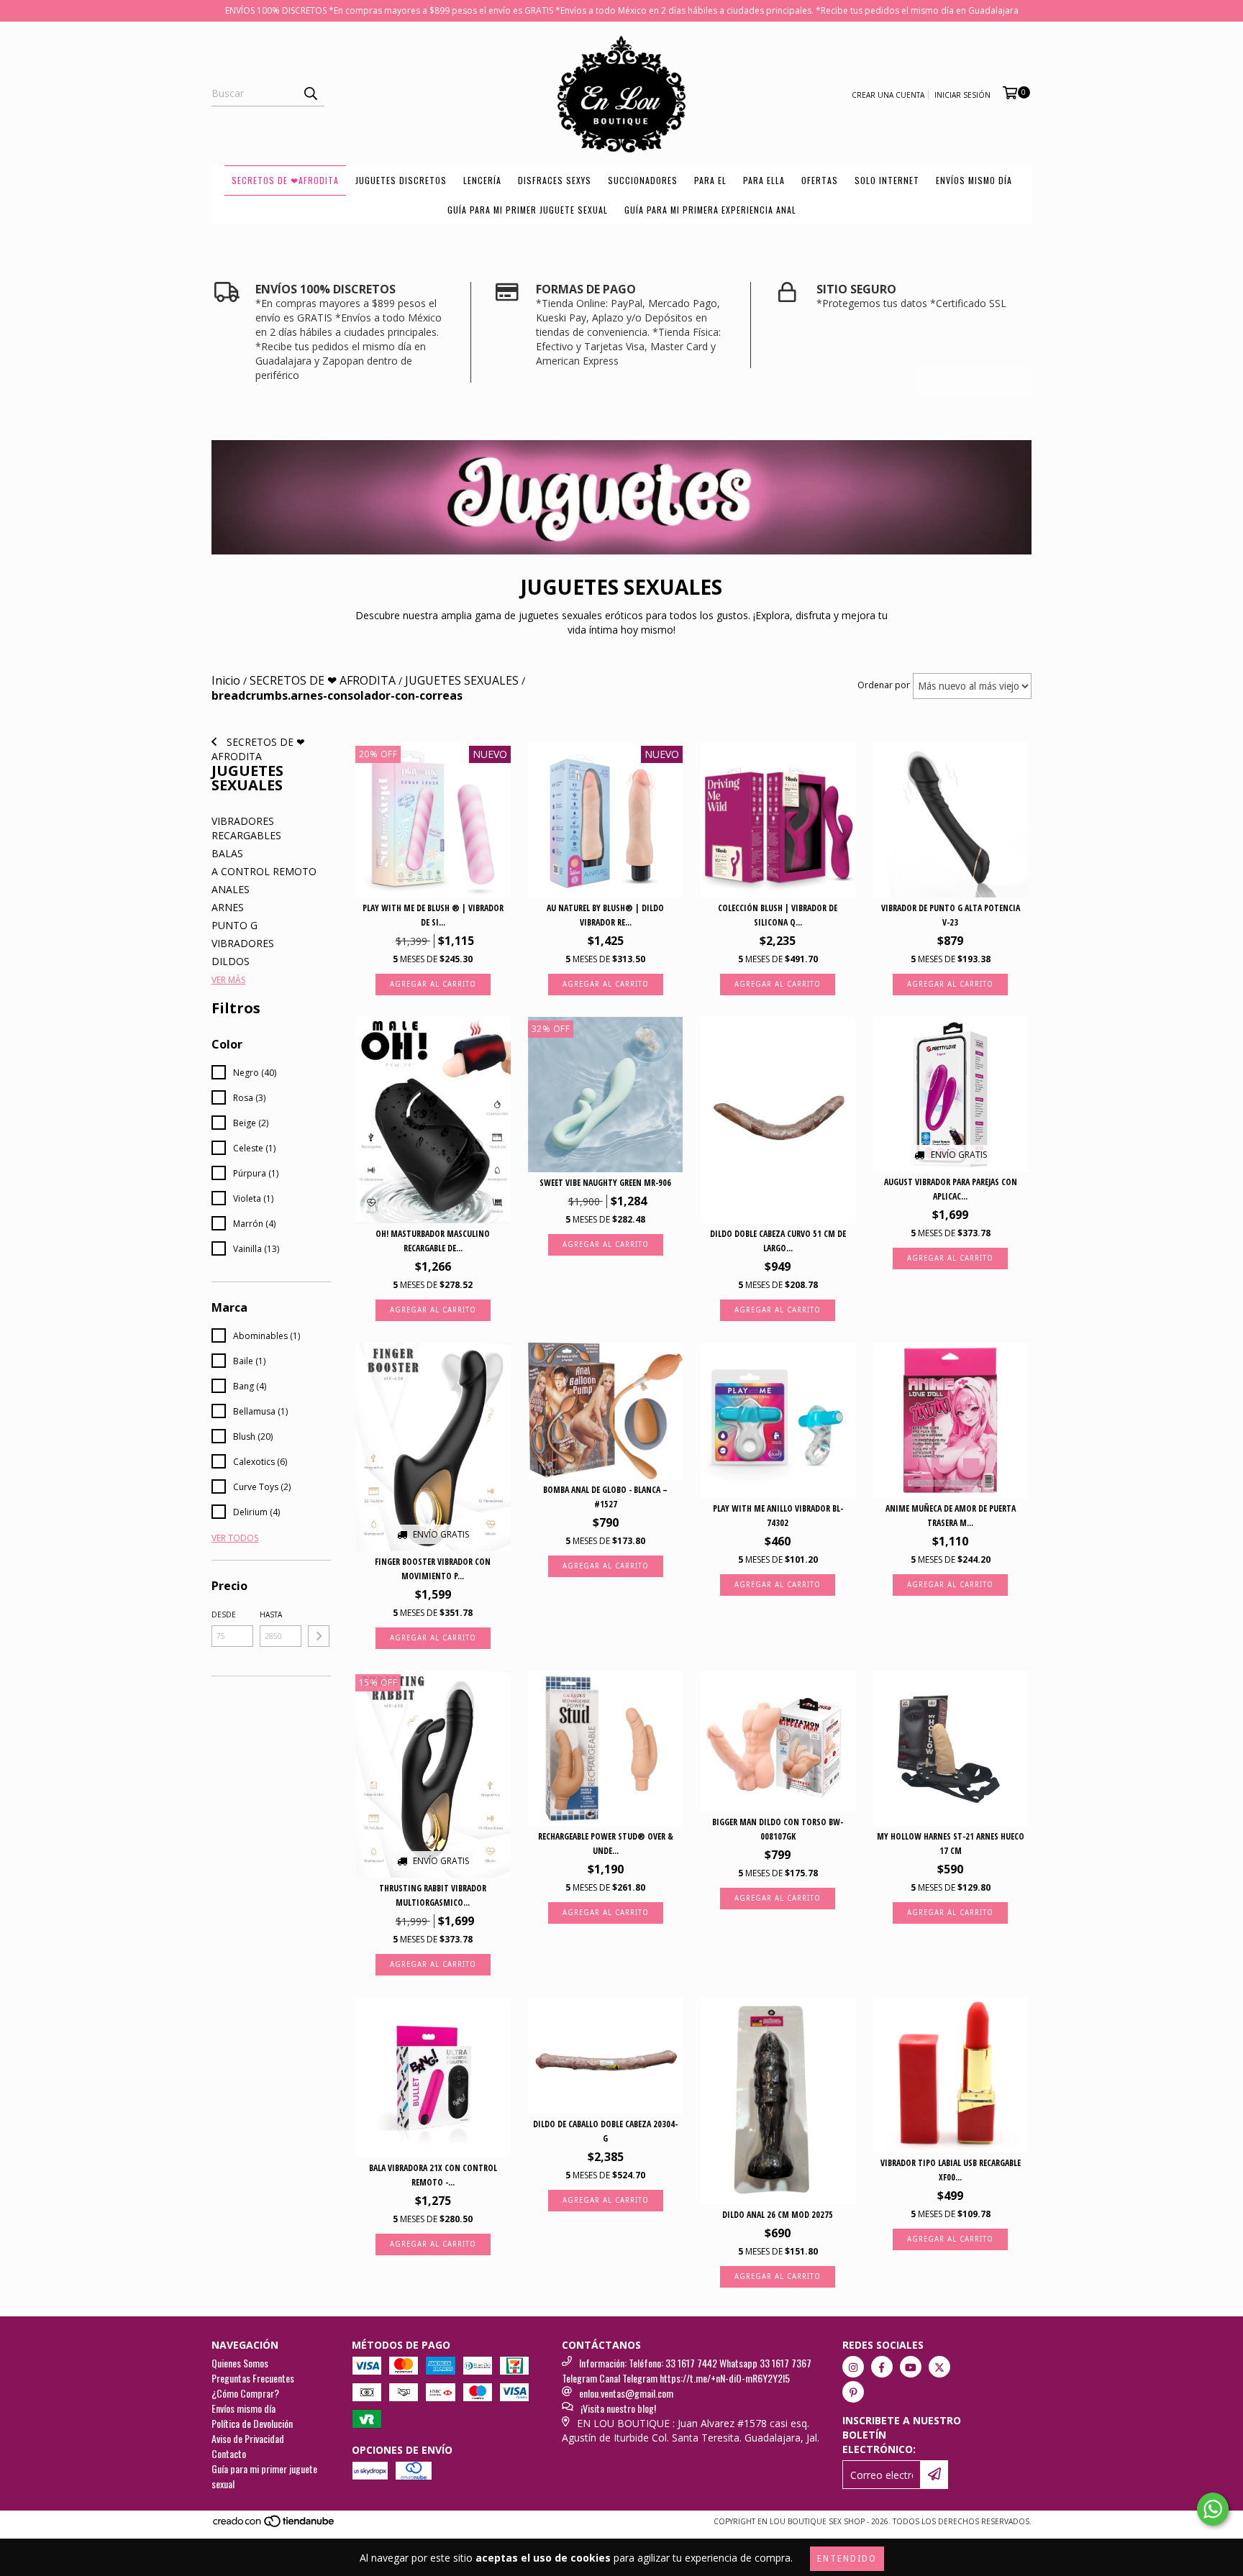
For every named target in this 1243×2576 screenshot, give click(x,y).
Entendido (847, 2559)
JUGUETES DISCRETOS (401, 180)
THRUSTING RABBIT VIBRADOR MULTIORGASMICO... (433, 1895)
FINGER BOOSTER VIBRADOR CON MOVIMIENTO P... (433, 1569)
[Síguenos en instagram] (853, 2367)
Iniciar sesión (962, 95)
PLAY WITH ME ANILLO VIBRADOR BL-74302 (778, 1516)
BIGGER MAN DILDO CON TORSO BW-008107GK (778, 1829)
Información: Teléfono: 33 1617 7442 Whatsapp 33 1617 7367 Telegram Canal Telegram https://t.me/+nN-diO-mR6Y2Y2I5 (687, 2370)
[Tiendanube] (274, 2526)
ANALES (231, 889)
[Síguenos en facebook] (882, 2367)
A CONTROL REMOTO (264, 871)
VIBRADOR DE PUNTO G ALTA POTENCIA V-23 (951, 915)
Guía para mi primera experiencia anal (710, 210)
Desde (224, 1614)
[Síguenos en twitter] (939, 2367)
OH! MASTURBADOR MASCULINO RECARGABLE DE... (433, 1241)
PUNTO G (235, 925)
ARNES (228, 907)
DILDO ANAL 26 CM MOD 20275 (778, 2215)
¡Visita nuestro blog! (618, 2408)
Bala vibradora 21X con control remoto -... (433, 2175)
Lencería (482, 180)
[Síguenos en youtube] (911, 2367)
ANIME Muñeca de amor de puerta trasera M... (951, 1516)
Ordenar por (884, 685)
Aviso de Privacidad (248, 2438)
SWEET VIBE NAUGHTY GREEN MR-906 (605, 1183)
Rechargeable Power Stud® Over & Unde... (606, 1844)
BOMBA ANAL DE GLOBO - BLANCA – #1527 (605, 1497)
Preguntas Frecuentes (253, 2378)
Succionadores (643, 180)
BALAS (227, 853)
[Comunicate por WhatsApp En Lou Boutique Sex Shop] (1213, 2509)
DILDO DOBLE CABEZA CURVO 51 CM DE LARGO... (778, 1241)
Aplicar (319, 1636)
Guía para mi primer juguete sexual (528, 210)
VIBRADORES (243, 943)
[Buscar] (310, 93)
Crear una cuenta (888, 95)
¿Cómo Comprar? (245, 2393)
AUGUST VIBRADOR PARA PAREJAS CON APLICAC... (951, 1189)
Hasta (271, 1614)
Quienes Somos (240, 2363)
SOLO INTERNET (887, 180)
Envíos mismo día (974, 180)
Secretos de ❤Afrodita (285, 180)
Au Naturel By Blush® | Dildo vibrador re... (605, 915)
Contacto (229, 2453)
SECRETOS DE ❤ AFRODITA (258, 749)
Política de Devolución (252, 2423)
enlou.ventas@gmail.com (626, 2393)
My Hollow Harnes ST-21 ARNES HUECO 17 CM (951, 1844)
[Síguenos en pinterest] (853, 2392)
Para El (710, 180)
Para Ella (764, 180)
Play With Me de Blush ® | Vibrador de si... (433, 915)
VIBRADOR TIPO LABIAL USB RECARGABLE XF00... (951, 2170)
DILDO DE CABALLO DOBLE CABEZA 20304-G (605, 2131)
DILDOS (231, 961)
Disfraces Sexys (555, 180)
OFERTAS (820, 180)
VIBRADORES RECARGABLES (246, 828)
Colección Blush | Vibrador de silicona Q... (778, 915)
